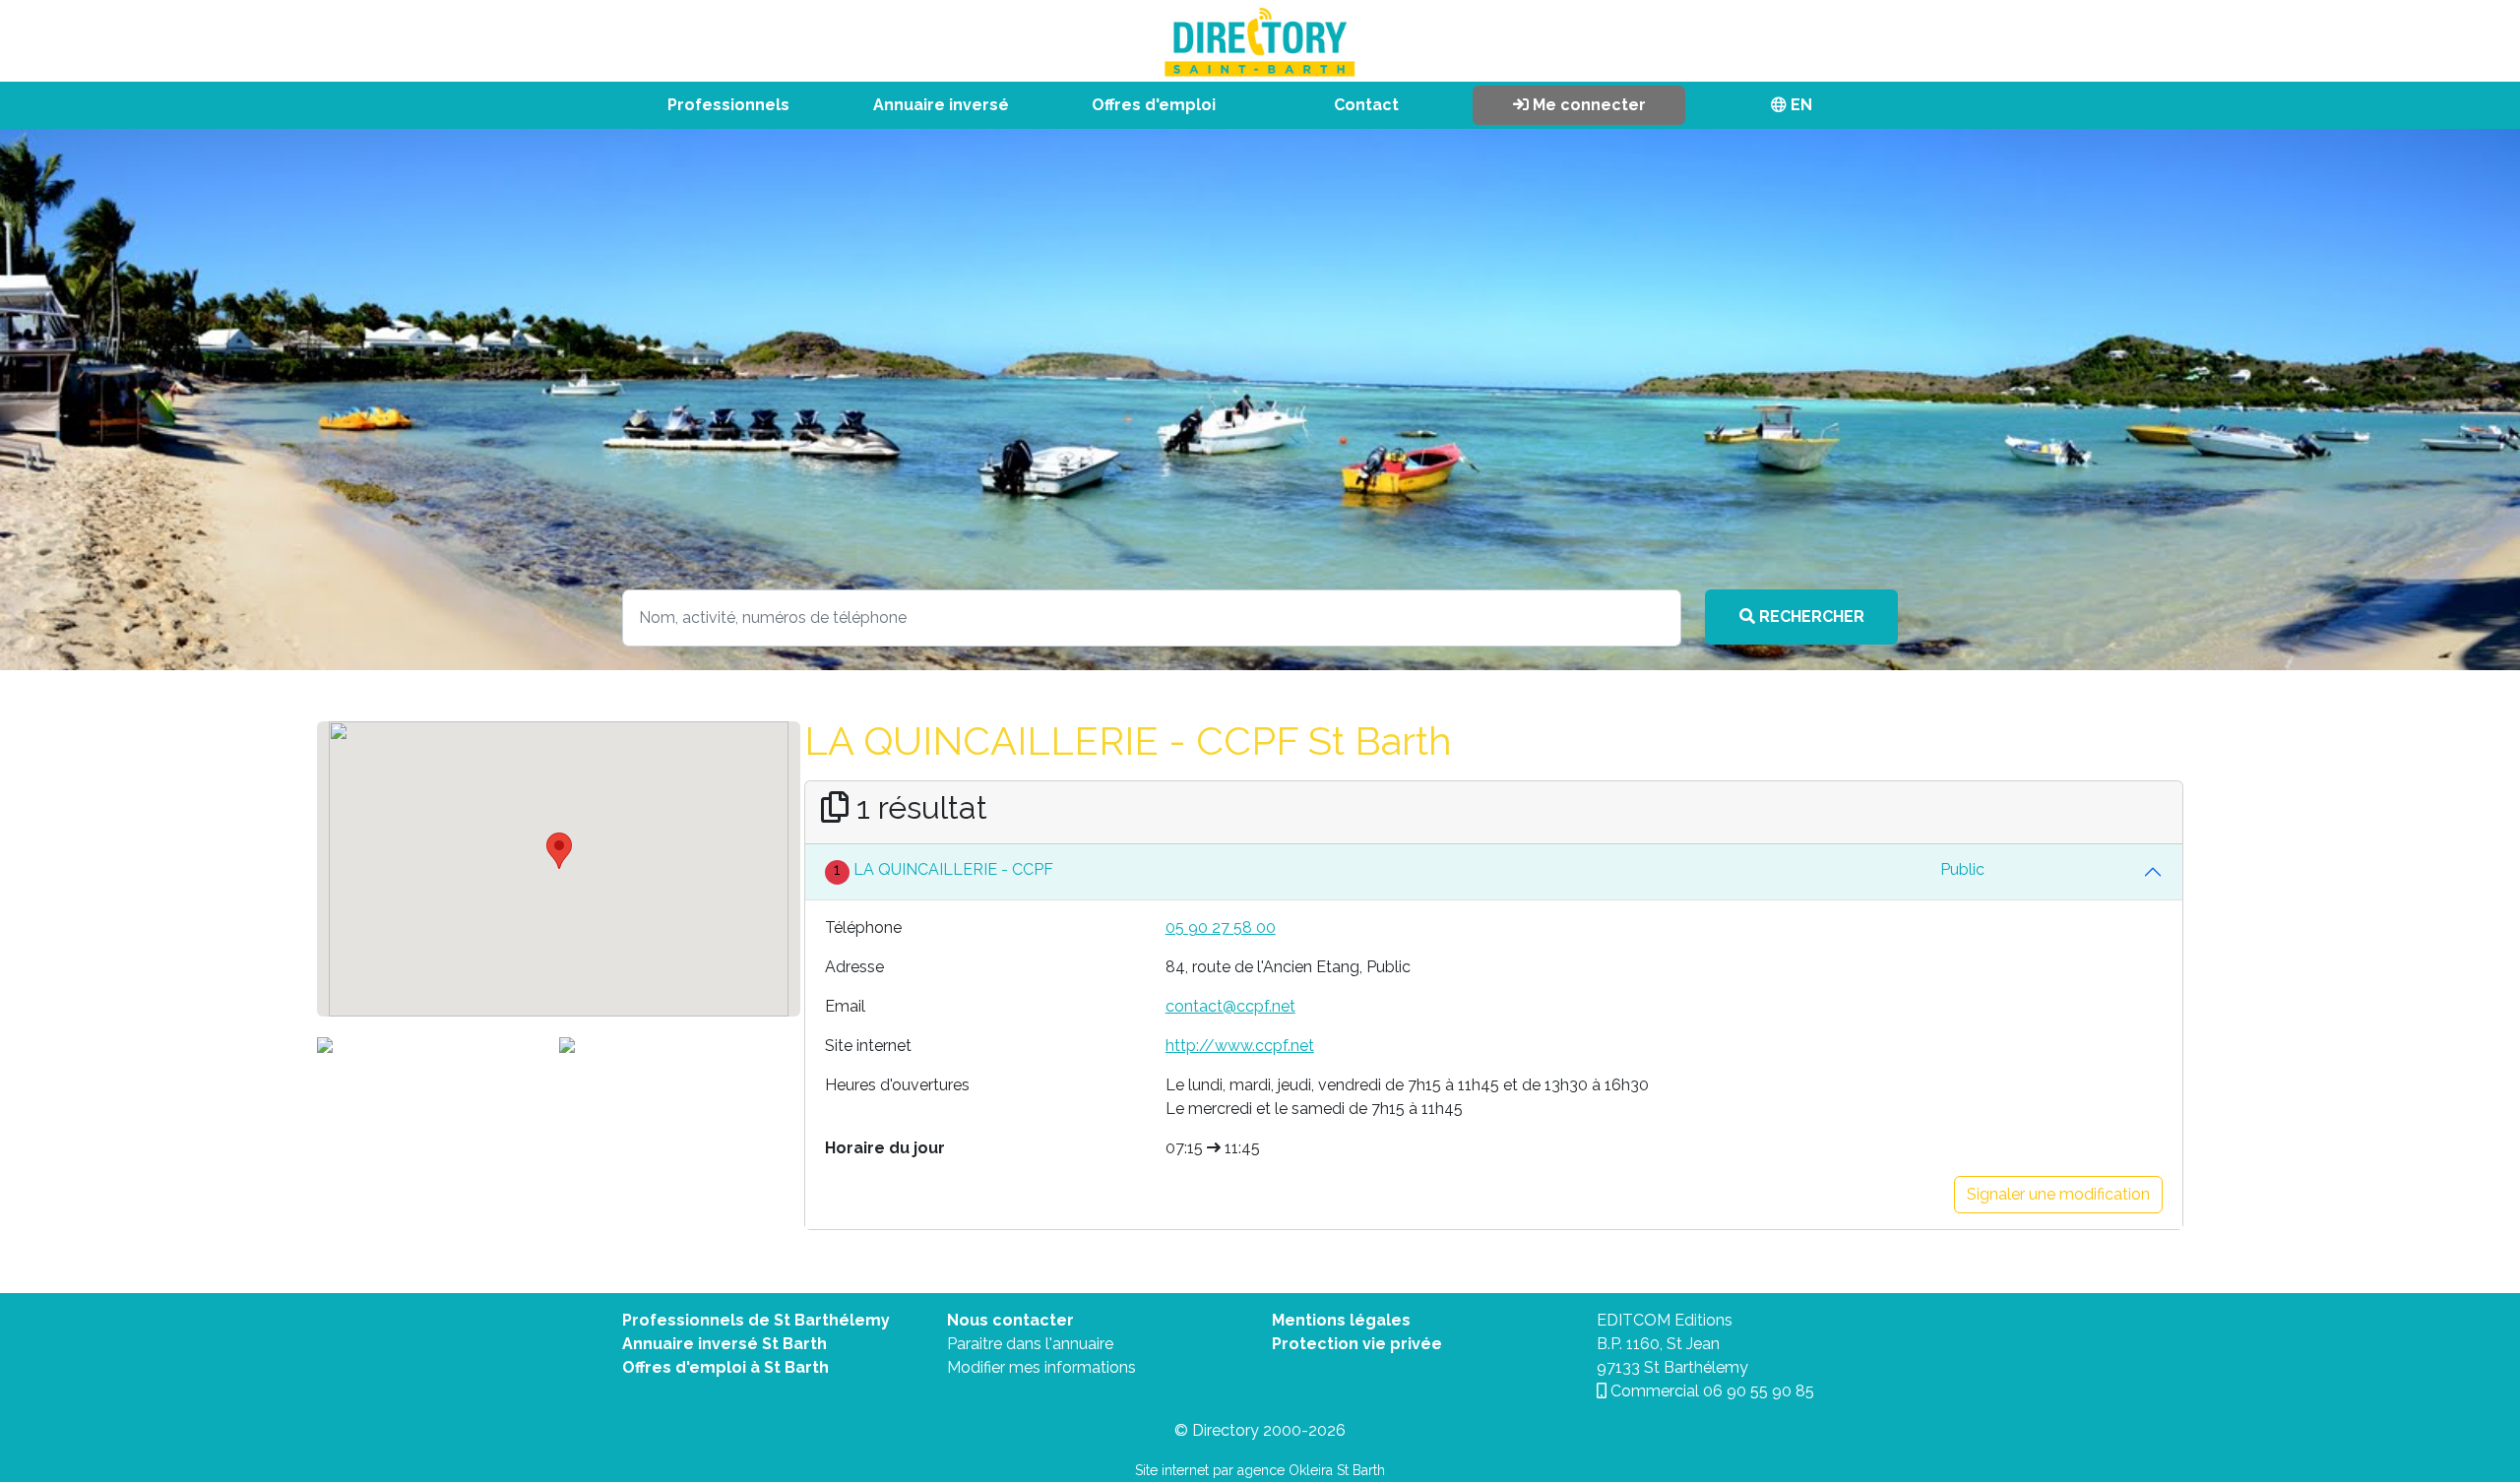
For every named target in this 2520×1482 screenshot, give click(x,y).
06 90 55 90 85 (1759, 1391)
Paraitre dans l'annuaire (1030, 1344)
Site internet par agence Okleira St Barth (1260, 1470)
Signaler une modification (2058, 1194)
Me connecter (1587, 105)
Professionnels (728, 105)
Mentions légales (1341, 1320)
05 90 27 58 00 (1221, 927)
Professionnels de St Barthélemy (756, 1320)
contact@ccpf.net (1230, 1006)
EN (1799, 105)
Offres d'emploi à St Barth (725, 1367)
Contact (1366, 105)
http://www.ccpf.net (1240, 1046)
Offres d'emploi (1154, 105)
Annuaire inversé (941, 105)
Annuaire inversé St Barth (724, 1344)
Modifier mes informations (1041, 1367)
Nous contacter (1010, 1320)
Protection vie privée (1357, 1344)
